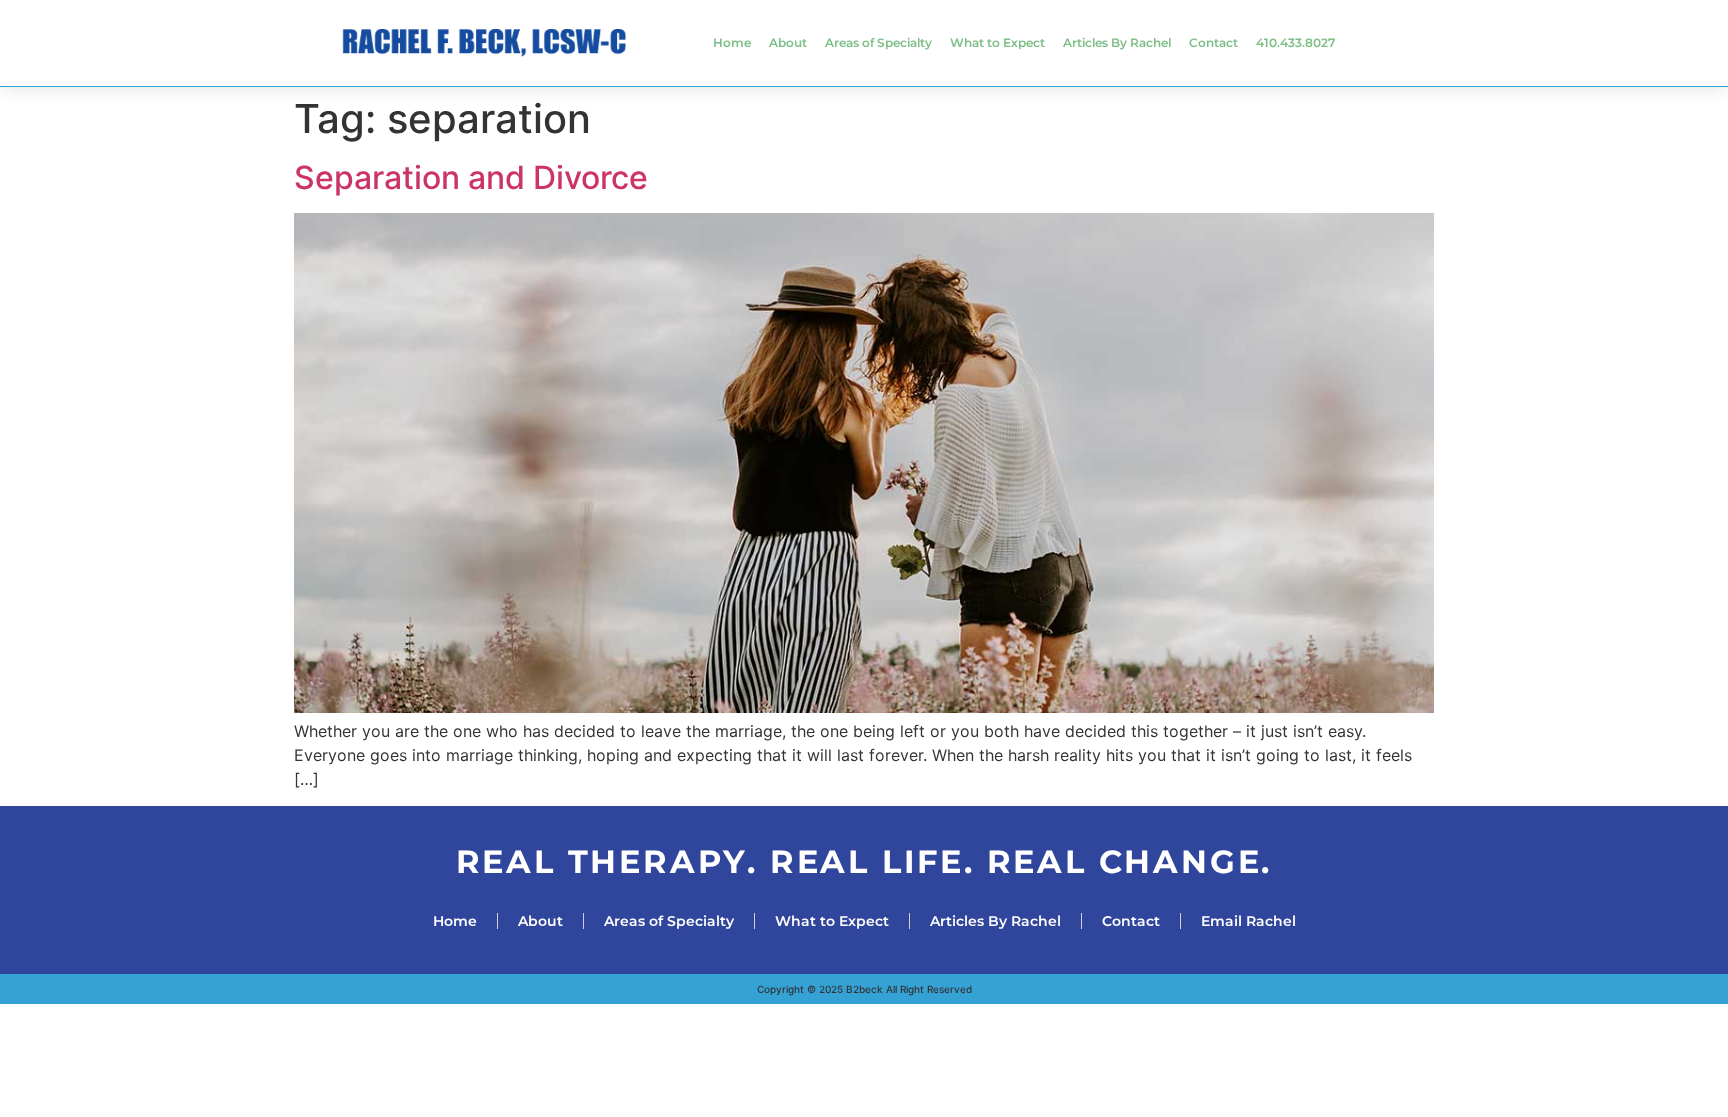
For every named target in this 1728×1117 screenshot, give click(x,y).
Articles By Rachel (1117, 42)
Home (732, 42)
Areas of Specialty (878, 42)
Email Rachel (1248, 921)
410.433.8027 (1295, 42)
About (788, 42)
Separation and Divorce (471, 177)
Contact (1213, 42)
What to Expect (997, 42)
